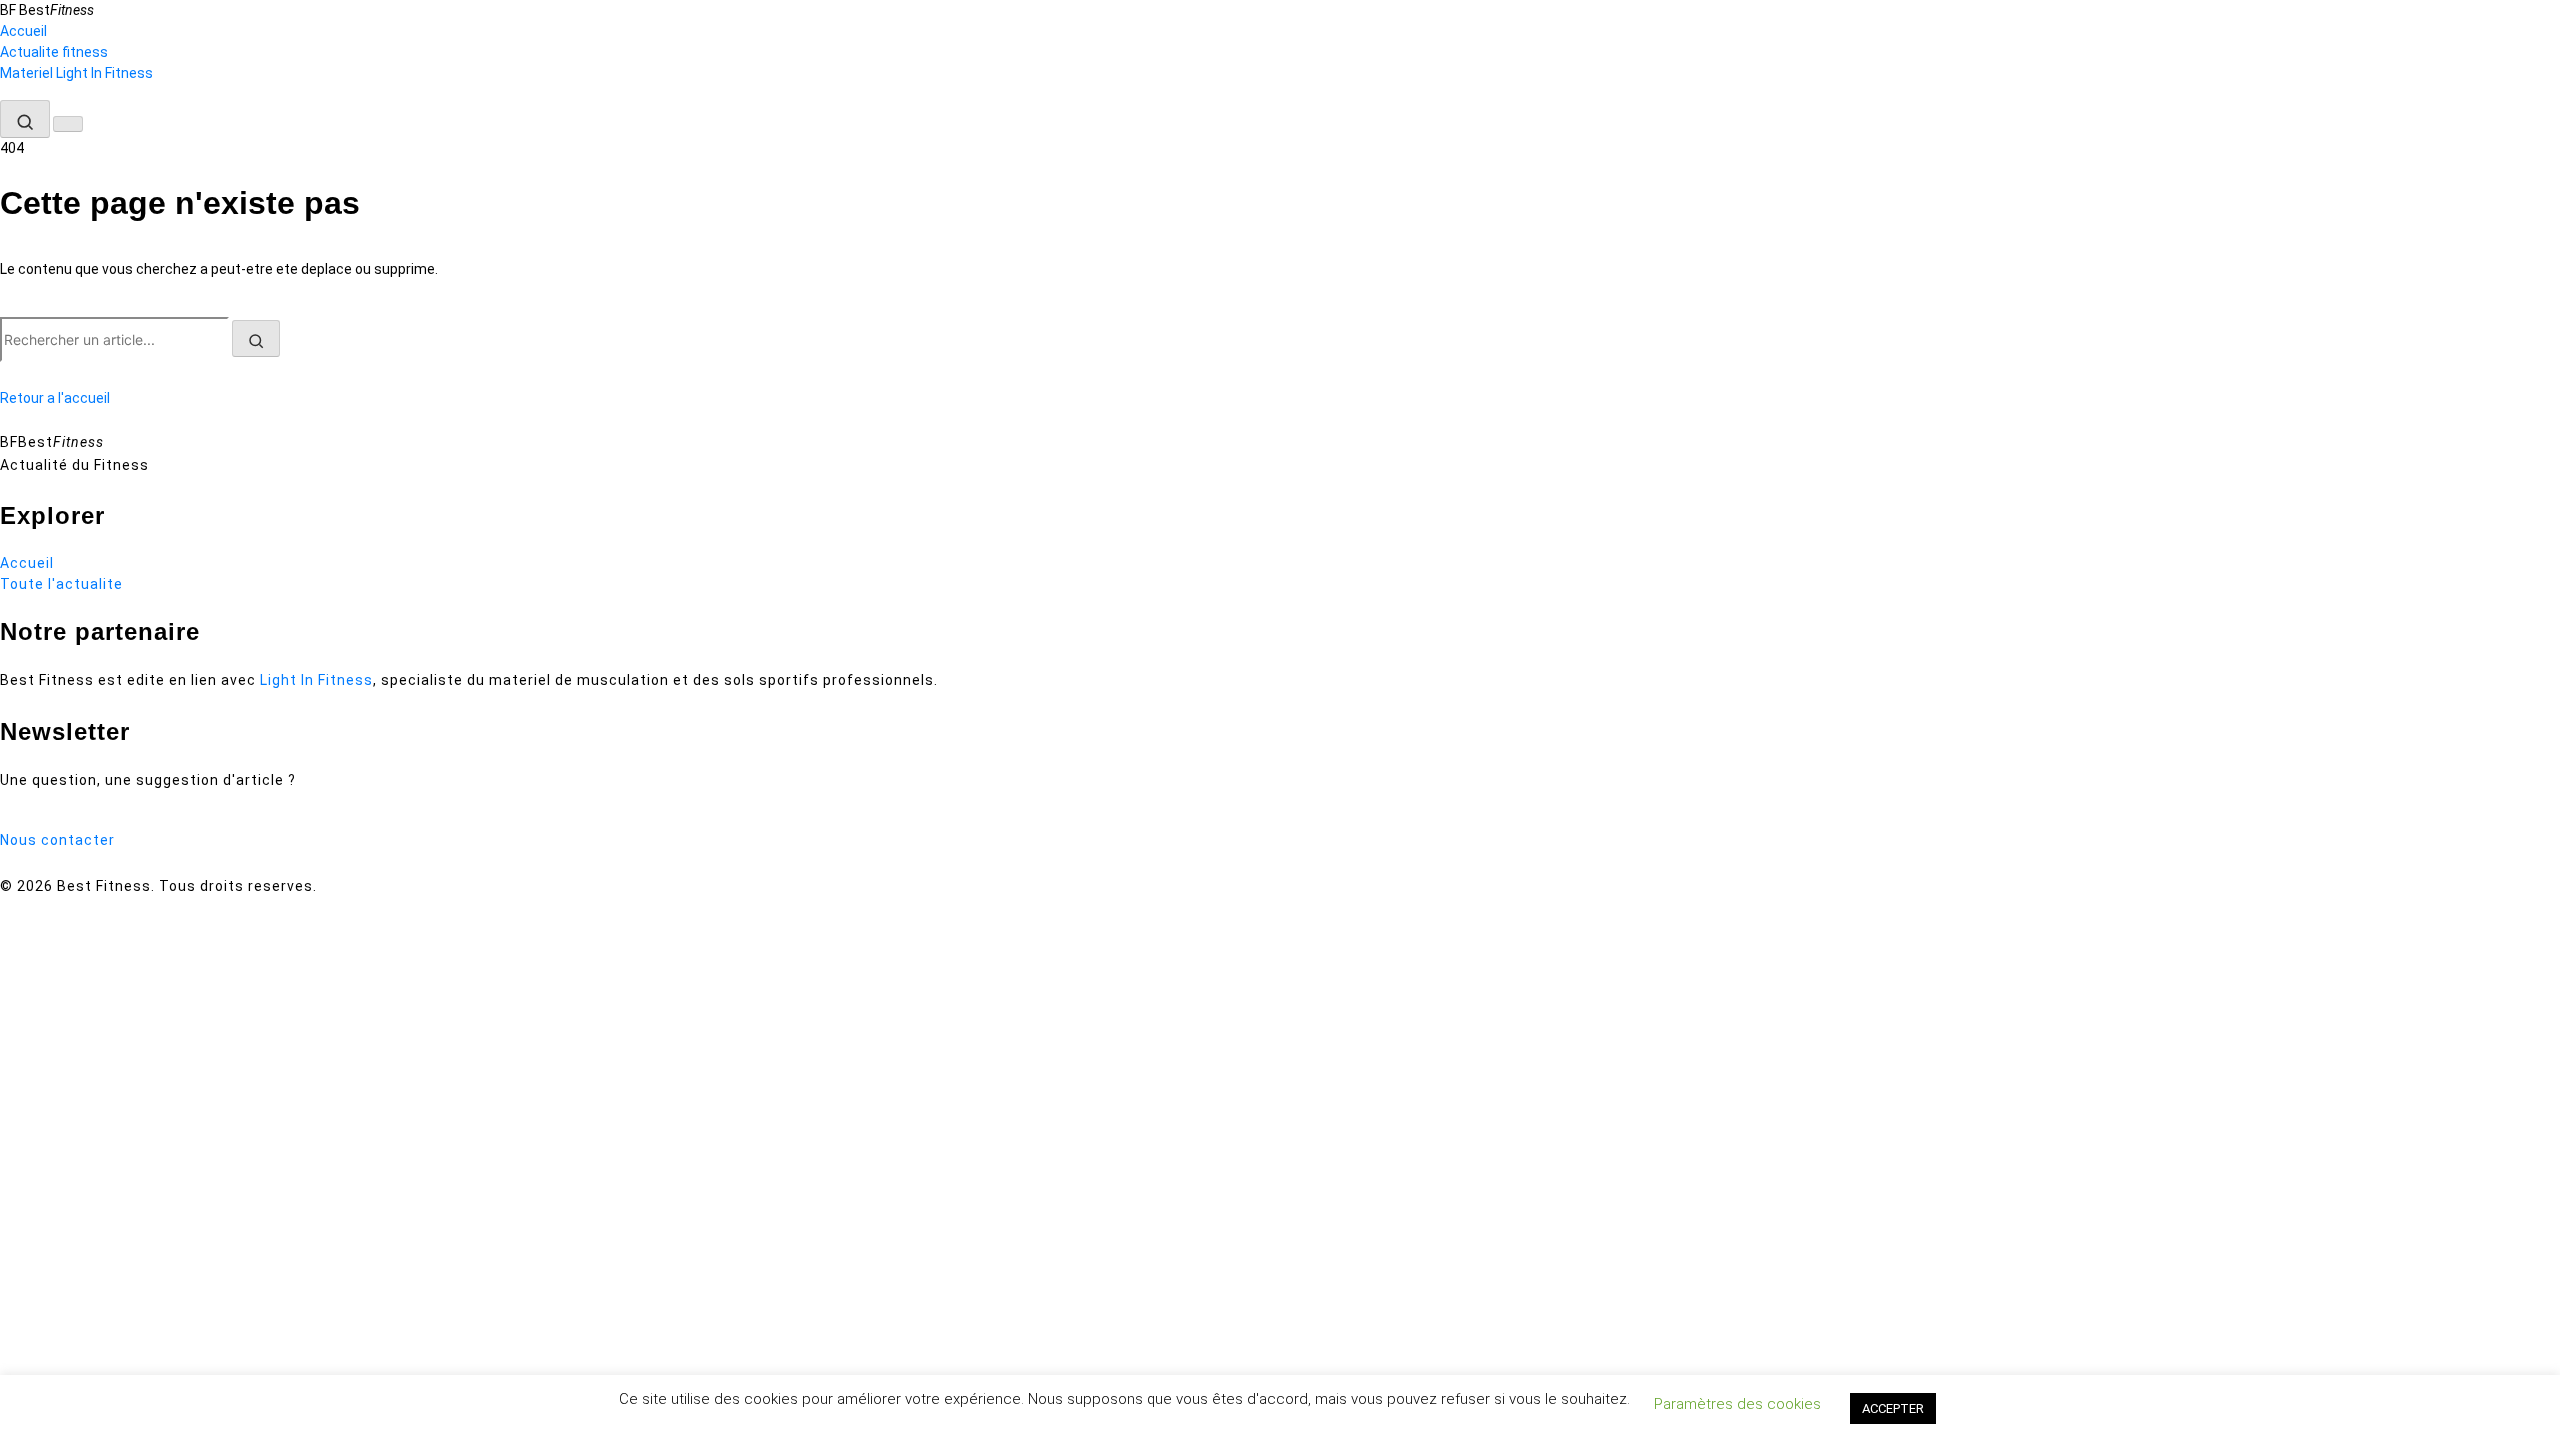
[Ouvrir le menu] (68, 124)
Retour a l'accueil (55, 398)
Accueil (23, 31)
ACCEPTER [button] (1893, 1408)
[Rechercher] (25, 119)
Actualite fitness (54, 52)
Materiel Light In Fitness (76, 73)
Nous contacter (57, 840)
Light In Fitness (316, 680)
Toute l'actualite (61, 584)
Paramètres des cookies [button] (1737, 1404)
